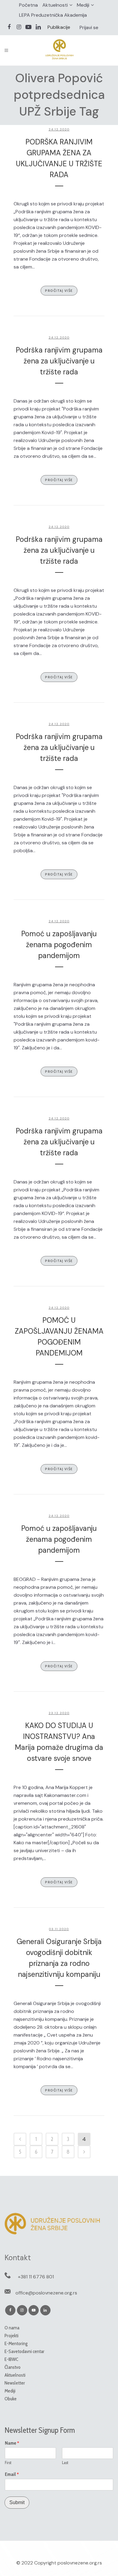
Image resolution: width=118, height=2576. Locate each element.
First (8, 2463)
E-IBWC (11, 2359)
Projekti (11, 2336)
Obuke (11, 2399)
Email (12, 2474)
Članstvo (13, 2367)
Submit (17, 2502)
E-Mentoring (16, 2343)
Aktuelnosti (55, 5)
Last (65, 2463)
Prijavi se (89, 27)
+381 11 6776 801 (36, 2277)
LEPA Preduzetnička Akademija (53, 15)
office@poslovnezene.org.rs (46, 2293)
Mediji (83, 5)
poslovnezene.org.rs (80, 2563)
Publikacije (59, 27)
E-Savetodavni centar (25, 2351)
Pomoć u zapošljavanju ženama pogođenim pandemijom (59, 945)
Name (12, 2443)
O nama (12, 2328)
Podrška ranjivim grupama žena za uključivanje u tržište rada (59, 361)
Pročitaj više (59, 290)
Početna (28, 5)
